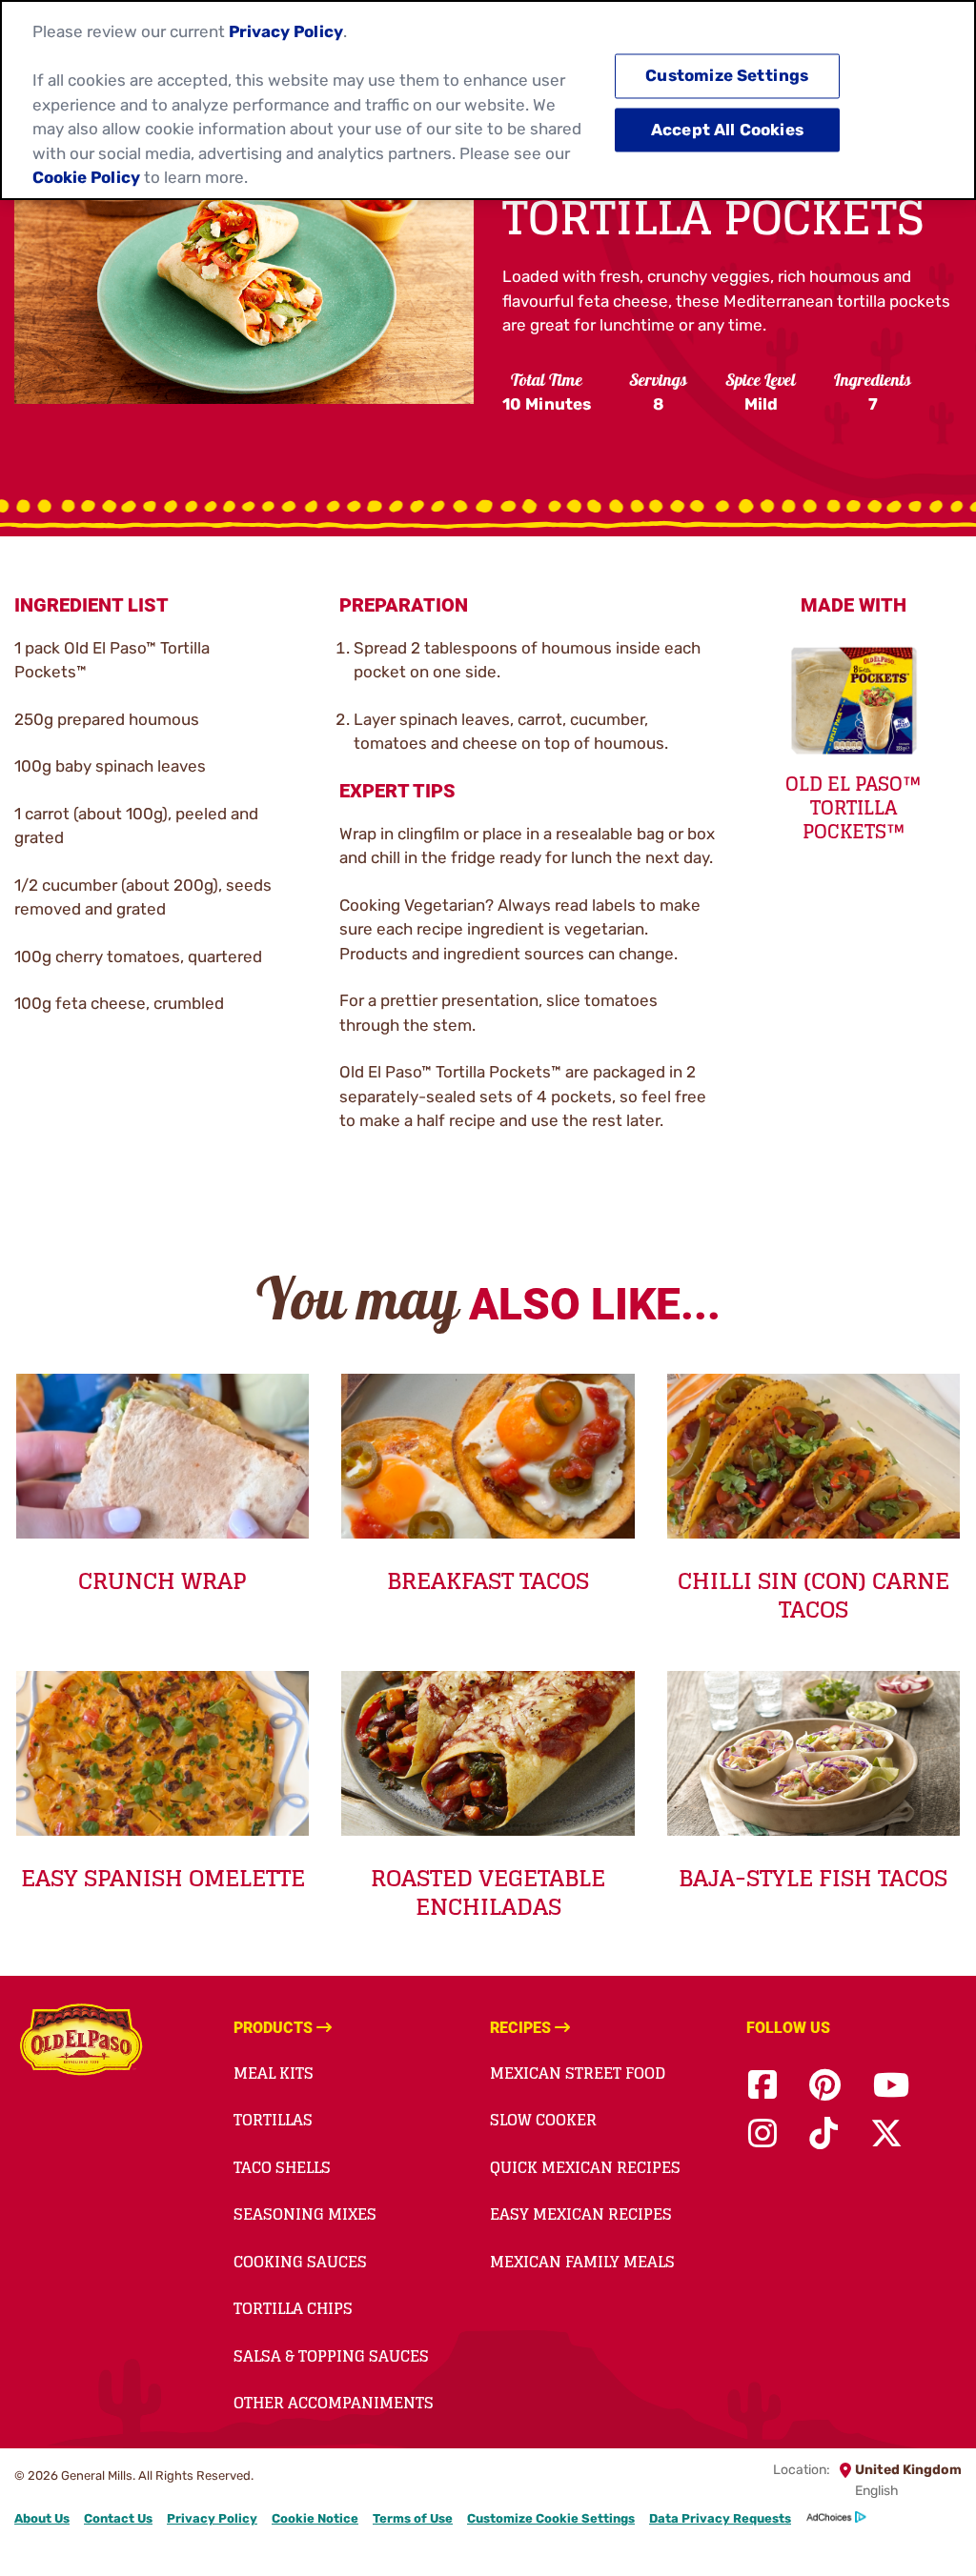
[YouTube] (891, 2086)
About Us (42, 2518)
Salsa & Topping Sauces (331, 2356)
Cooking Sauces (300, 2262)
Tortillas (273, 2120)
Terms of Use (413, 2518)
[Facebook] (762, 2086)
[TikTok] (823, 2134)
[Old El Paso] (81, 2043)
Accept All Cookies (727, 130)
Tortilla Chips (293, 2308)
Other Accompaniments (334, 2403)
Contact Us (118, 2518)
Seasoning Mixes (305, 2214)
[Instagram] (762, 2134)
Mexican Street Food (578, 2073)
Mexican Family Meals (582, 2262)
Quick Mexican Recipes (585, 2167)
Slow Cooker (543, 2120)
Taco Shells (282, 2167)
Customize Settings (727, 76)
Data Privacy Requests (720, 2518)
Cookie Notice (315, 2518)
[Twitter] (886, 2134)
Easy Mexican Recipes (581, 2214)
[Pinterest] (825, 2086)
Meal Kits (274, 2073)
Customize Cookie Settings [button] (551, 2518)
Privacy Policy (212, 2518)
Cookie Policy (86, 177)
